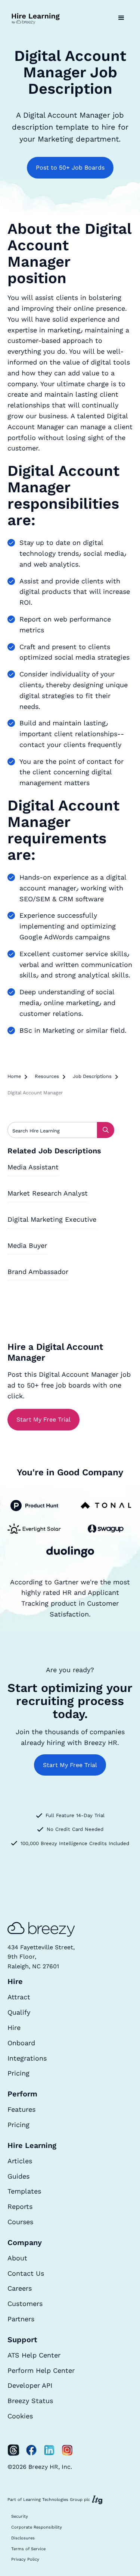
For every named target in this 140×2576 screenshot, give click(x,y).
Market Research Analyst (48, 1193)
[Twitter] (13, 2450)
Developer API (30, 2385)
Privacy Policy (25, 2559)
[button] (121, 18)
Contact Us (26, 2273)
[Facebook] (31, 2450)
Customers (25, 2304)
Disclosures (23, 2538)
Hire (14, 2028)
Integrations (27, 2058)
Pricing (18, 2073)
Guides (18, 2176)
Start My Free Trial (43, 1419)
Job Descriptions (92, 1076)
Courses (20, 2222)
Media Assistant (33, 1167)
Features (21, 2109)
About (17, 2258)
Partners (21, 2319)
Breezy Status (30, 2401)
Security (20, 2516)
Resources (47, 1076)
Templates (24, 2191)
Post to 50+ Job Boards (70, 168)
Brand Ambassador (38, 1272)
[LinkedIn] (49, 2450)
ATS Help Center (34, 2355)
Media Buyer (27, 1245)
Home (14, 1076)
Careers (20, 2288)
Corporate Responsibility (37, 2527)
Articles (20, 2161)
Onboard (21, 2043)
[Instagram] (67, 2450)
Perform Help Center (41, 2370)
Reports (20, 2206)
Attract (19, 1997)
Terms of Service (28, 2549)
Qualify (19, 2012)
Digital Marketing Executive (52, 1219)
